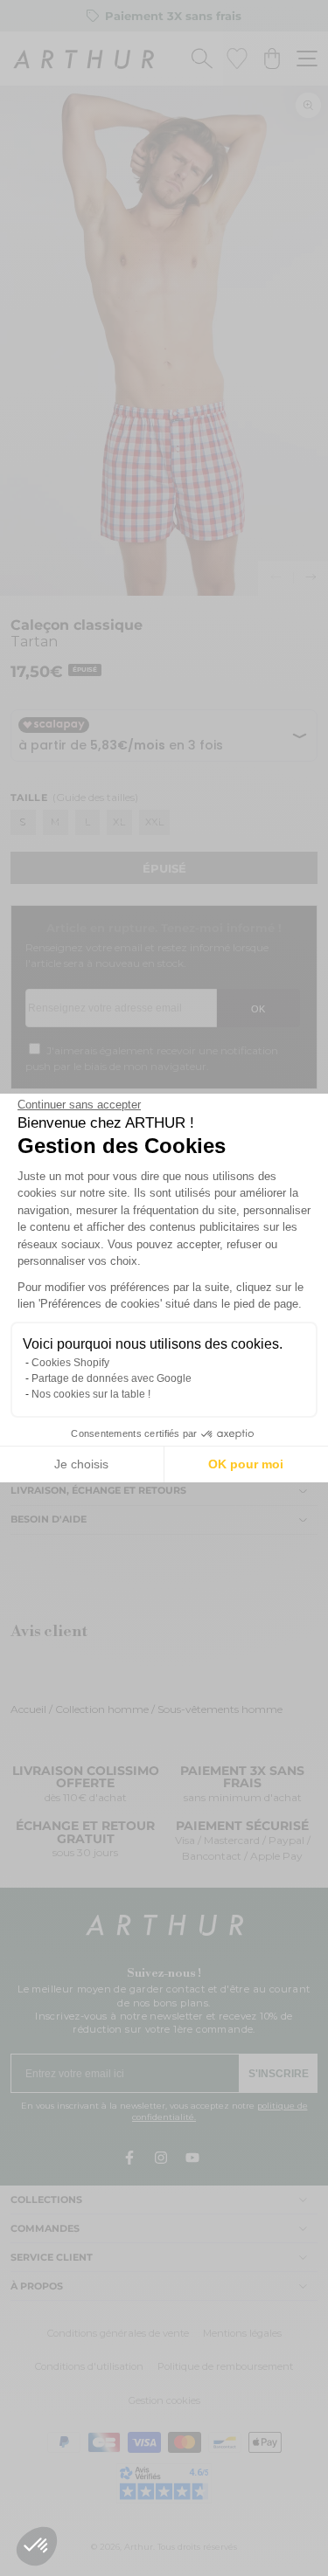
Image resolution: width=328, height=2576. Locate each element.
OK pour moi (246, 1464)
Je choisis (81, 1464)
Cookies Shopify (70, 1363)
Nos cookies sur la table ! (91, 1394)
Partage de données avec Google (112, 1378)
